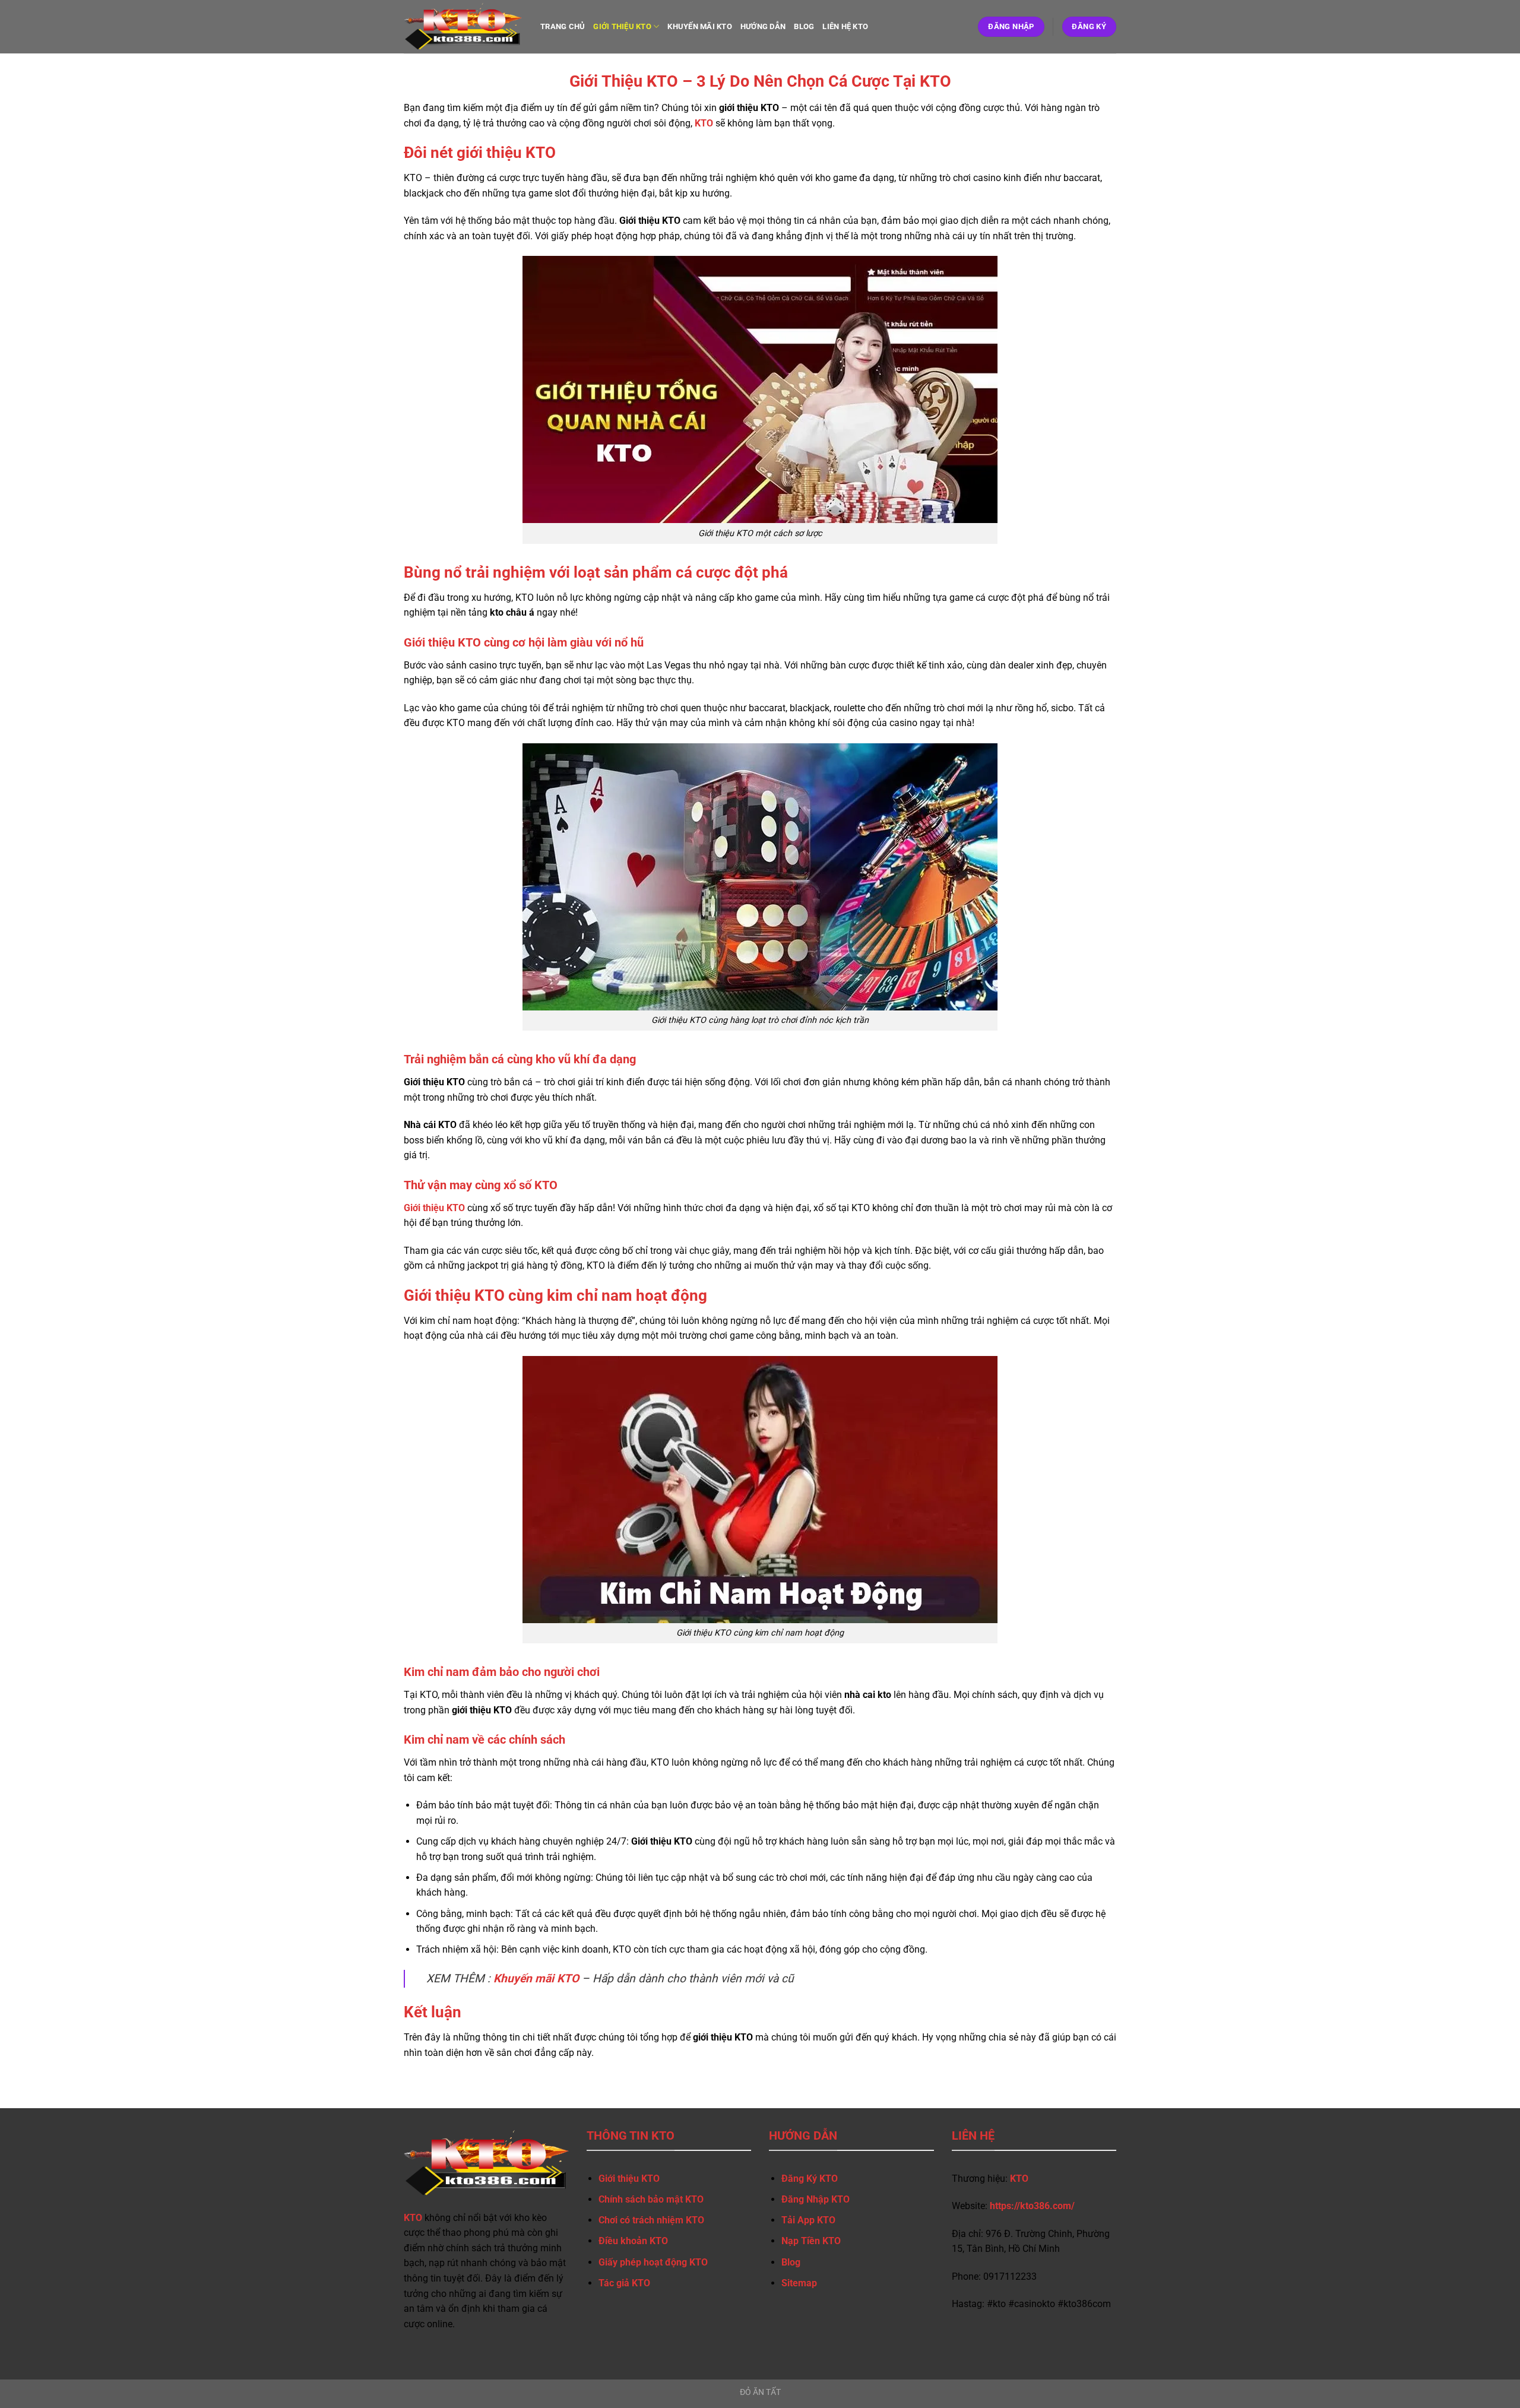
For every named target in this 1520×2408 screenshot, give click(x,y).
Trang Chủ (563, 26)
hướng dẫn (763, 26)
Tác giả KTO (624, 2283)
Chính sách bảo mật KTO (651, 2199)
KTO (704, 123)
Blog (791, 2262)
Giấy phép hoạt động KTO (653, 2262)
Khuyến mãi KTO (700, 26)
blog (804, 26)
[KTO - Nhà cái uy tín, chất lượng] (463, 27)
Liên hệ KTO (845, 26)
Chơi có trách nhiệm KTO (651, 2220)
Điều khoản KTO (633, 2241)
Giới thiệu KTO (622, 26)
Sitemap (799, 2283)
